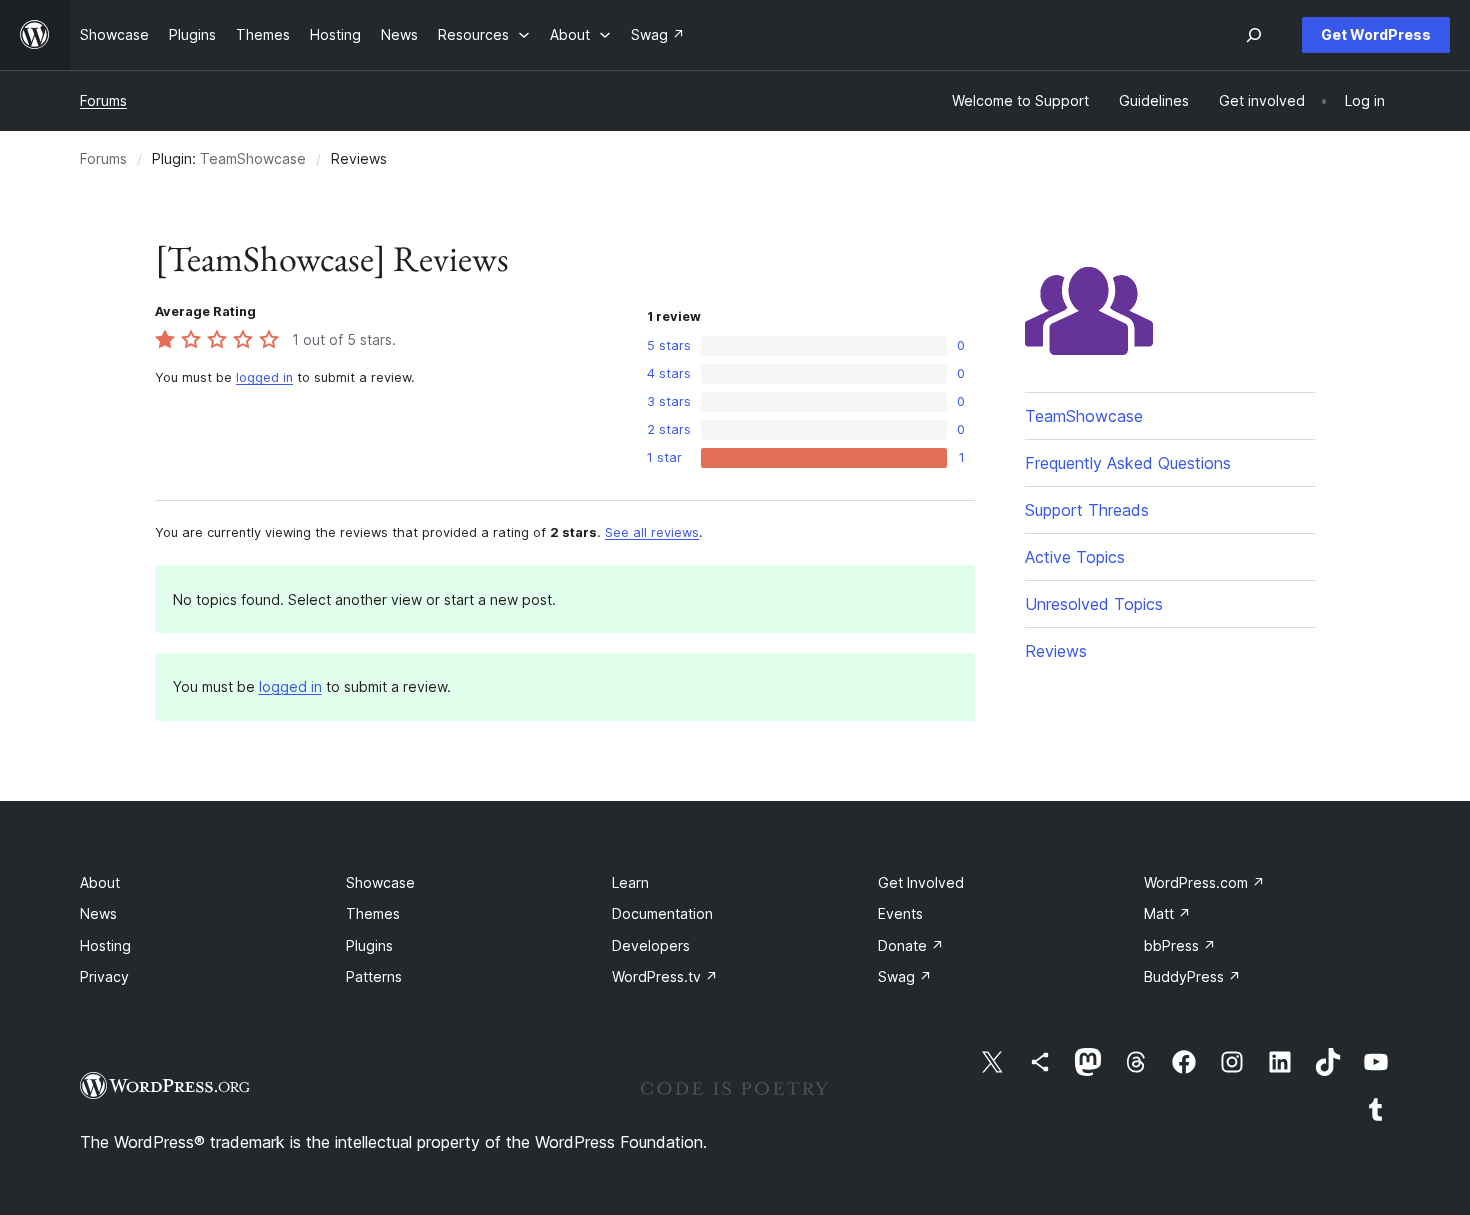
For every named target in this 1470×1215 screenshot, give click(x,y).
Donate (911, 945)
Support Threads (1087, 510)
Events (900, 913)
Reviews (1056, 651)
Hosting (105, 945)
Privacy (104, 976)
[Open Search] (1254, 35)
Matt (1167, 913)
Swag (905, 976)
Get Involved (921, 882)
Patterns (374, 976)
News (98, 913)
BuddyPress (1192, 976)
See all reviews (652, 532)
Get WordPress (1376, 34)
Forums (103, 100)
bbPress (1180, 945)
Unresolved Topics (1094, 604)
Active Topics (1075, 557)
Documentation (662, 913)
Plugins (369, 945)
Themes (373, 913)
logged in (264, 377)
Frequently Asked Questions (1128, 463)
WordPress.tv (665, 976)
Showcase (380, 882)
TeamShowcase (253, 158)
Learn (630, 882)
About (100, 882)
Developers (651, 945)
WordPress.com (1204, 882)
